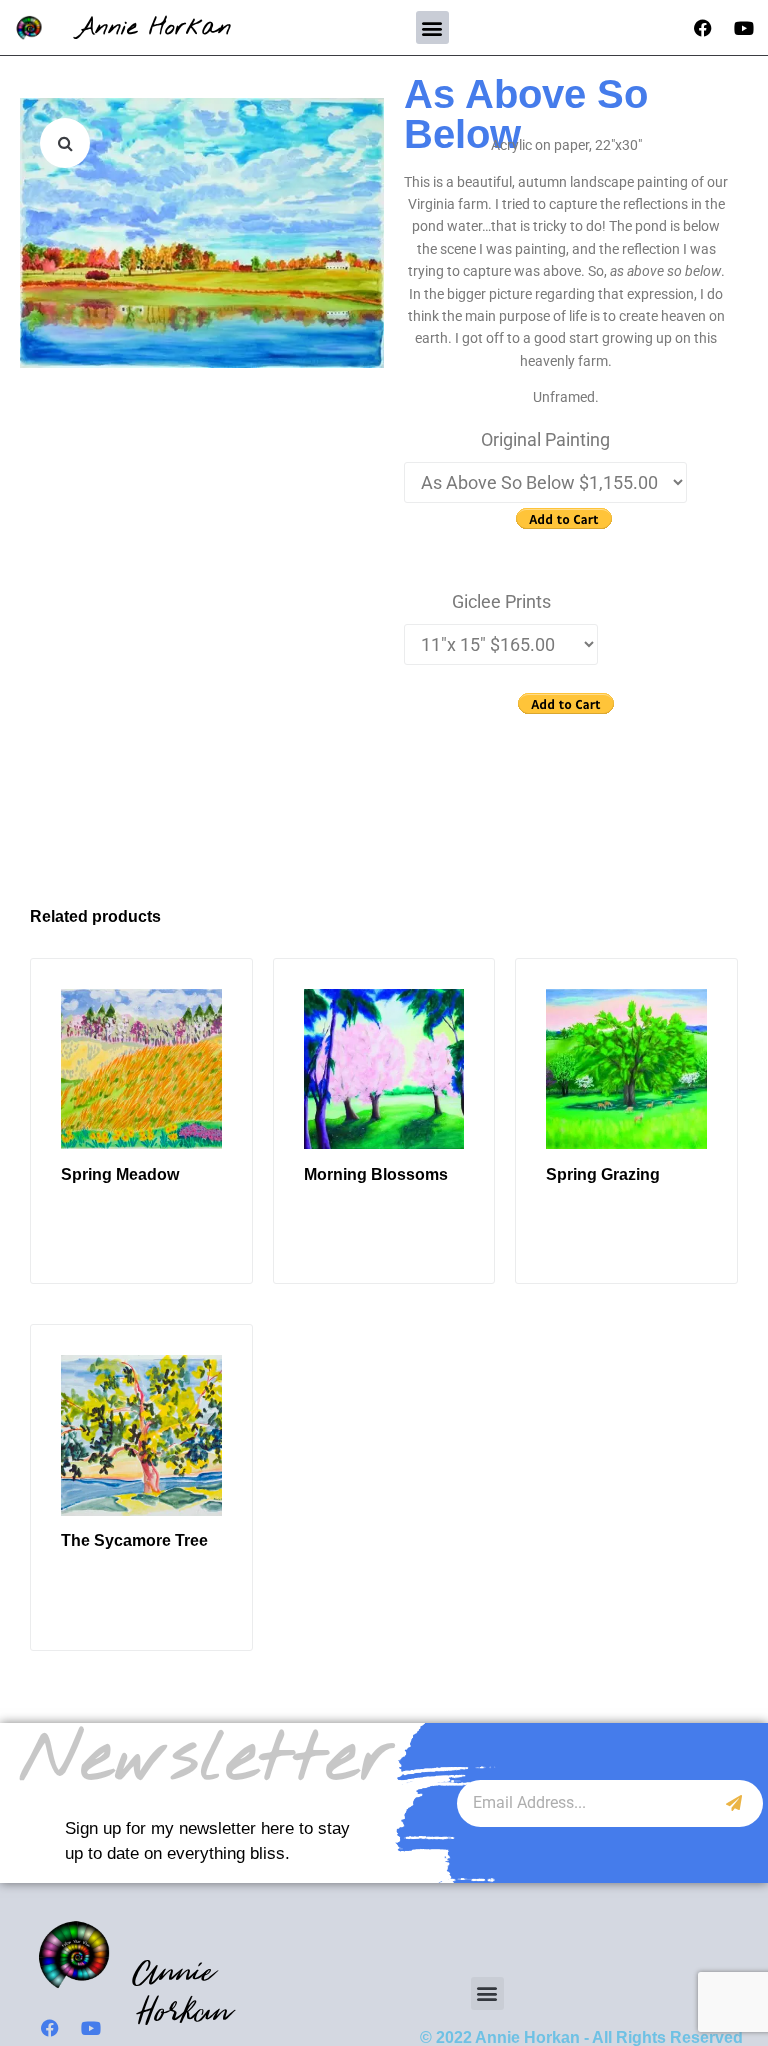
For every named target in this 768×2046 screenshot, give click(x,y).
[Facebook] (703, 28)
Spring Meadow (120, 1174)
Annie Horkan (153, 27)
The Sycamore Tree (134, 1540)
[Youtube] (744, 28)
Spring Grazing (603, 1174)
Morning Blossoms (376, 1174)
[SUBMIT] (734, 1803)
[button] (432, 27)
